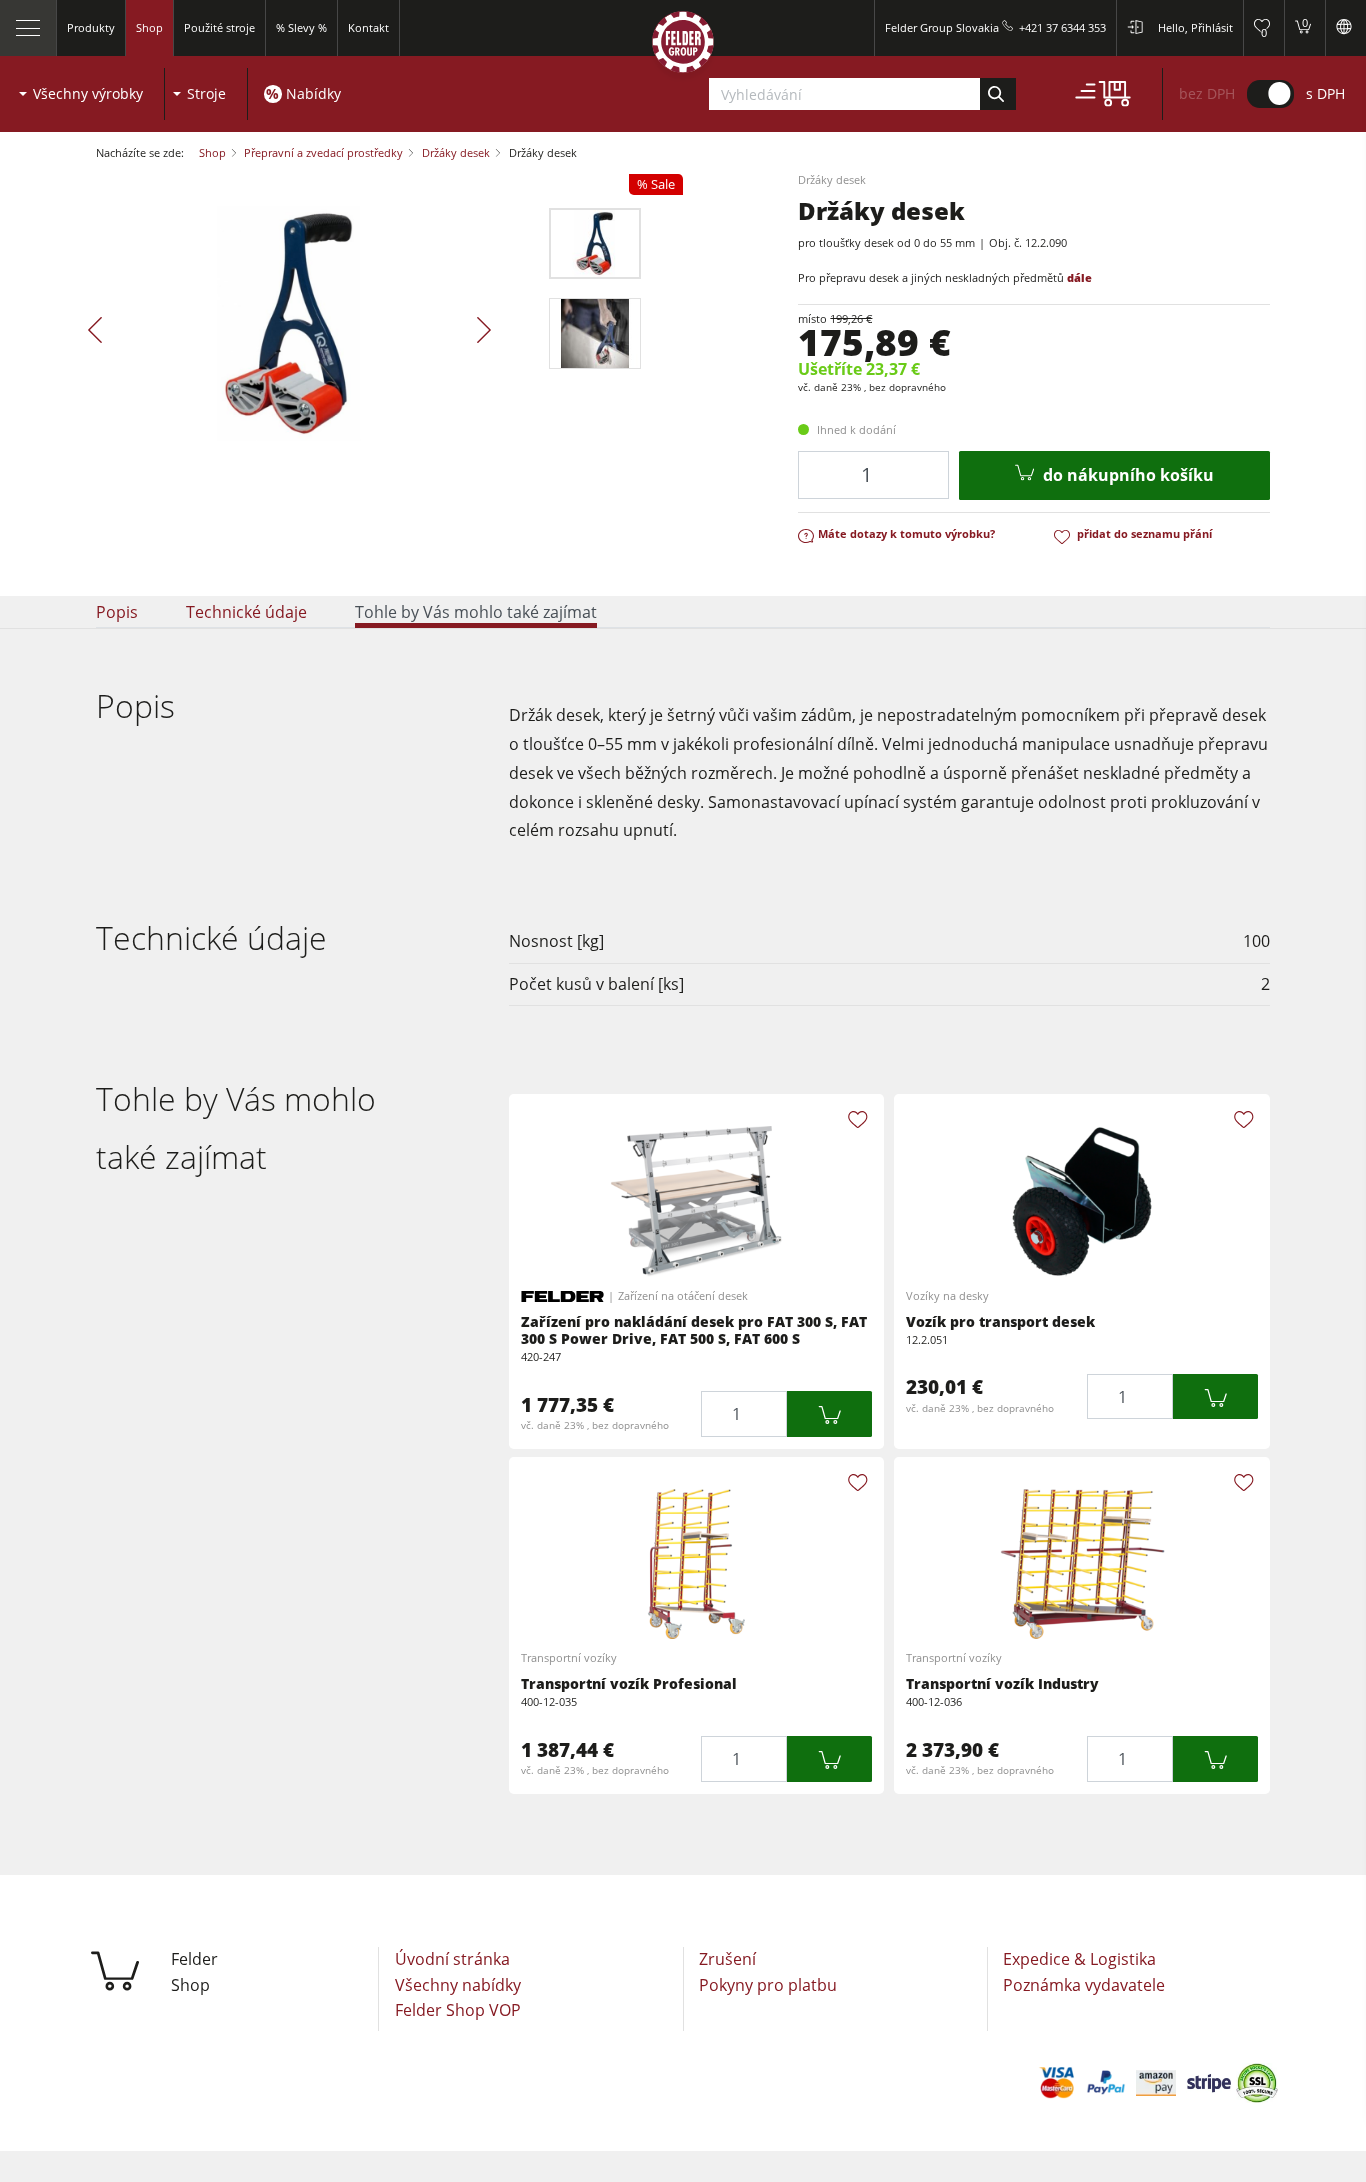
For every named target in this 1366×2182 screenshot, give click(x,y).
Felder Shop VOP (458, 2010)
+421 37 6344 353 (1062, 27)
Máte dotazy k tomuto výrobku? (906, 533)
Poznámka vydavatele (1084, 1985)
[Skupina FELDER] (683, 46)
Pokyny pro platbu (768, 1985)
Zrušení (727, 1959)
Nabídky (313, 93)
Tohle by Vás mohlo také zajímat (476, 612)
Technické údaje (246, 612)
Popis (117, 612)
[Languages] (1345, 28)
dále (1079, 277)
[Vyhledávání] (997, 94)
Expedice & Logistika (1079, 1959)
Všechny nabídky (458, 1985)
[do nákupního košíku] (829, 1413)
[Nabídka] (28, 28)
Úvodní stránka (452, 1959)
